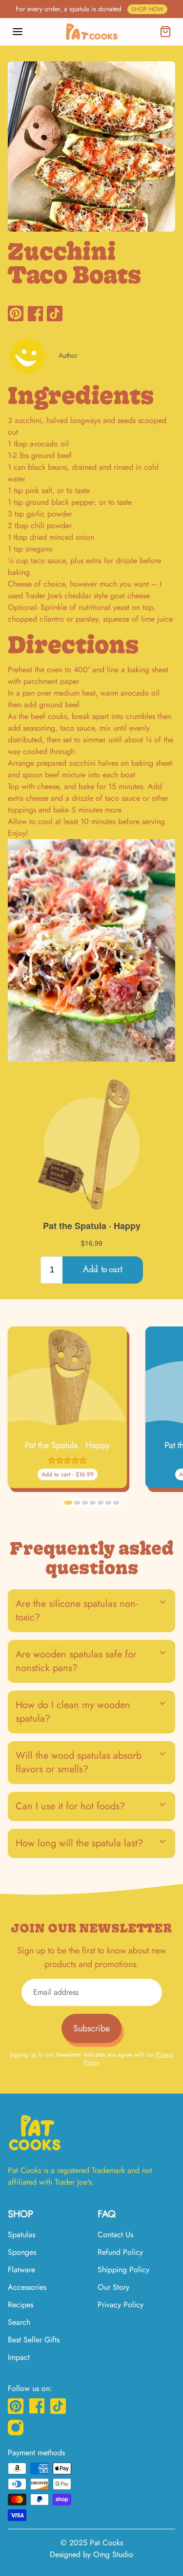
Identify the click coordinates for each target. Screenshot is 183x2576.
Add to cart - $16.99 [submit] (68, 1474)
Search (19, 2322)
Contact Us (115, 2235)
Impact (19, 2357)
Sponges (22, 2252)
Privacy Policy (121, 2305)
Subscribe (91, 2028)
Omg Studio (113, 2554)
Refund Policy (120, 2252)
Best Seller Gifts (34, 2340)
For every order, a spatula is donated (90, 9)
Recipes (20, 2305)
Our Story (113, 2287)
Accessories (27, 2287)
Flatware (21, 2270)
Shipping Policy (123, 2270)
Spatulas (21, 2235)
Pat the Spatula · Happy (67, 1445)
